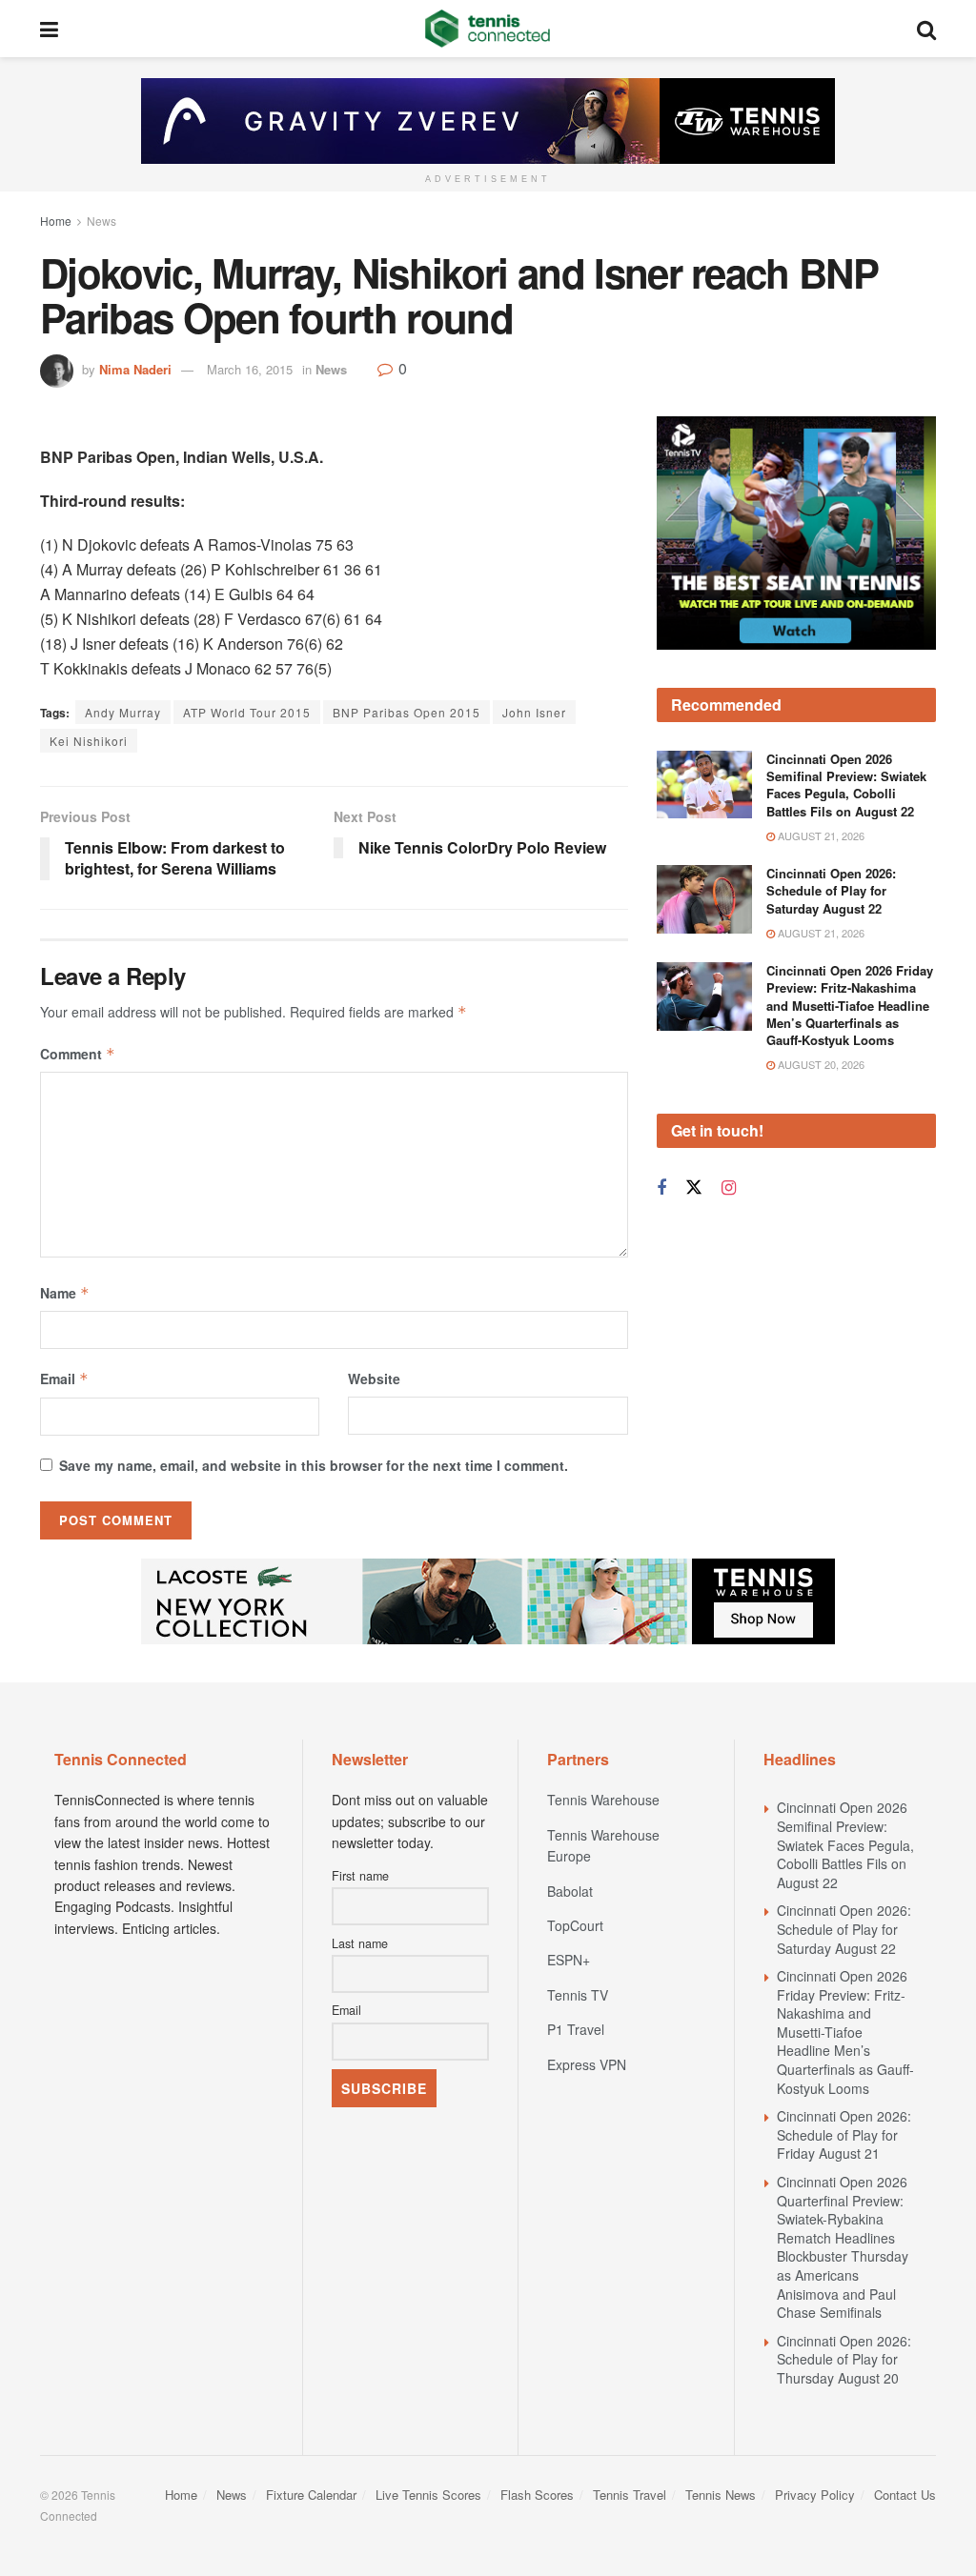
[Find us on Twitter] (694, 1187)
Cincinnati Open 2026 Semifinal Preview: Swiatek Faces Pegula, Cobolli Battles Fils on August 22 (846, 785)
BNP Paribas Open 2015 (407, 712)
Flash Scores (537, 2495)
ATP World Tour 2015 (247, 712)
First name (360, 1876)
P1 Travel (576, 2029)
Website (374, 1379)
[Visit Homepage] (488, 29)
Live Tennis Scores (428, 2495)
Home (56, 221)
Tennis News (721, 2495)
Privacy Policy (815, 2495)
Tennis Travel (630, 2495)
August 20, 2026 (820, 1064)
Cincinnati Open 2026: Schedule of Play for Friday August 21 (844, 2134)
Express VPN (587, 2064)
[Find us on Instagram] (729, 1188)
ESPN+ (569, 1960)
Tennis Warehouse (603, 1800)
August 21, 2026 (820, 835)
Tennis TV (578, 1995)
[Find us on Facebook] (661, 1188)
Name (65, 1293)
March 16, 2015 (250, 369)
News (102, 221)
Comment (78, 1054)
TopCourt (575, 1925)
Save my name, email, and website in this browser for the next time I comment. (314, 1465)
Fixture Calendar (311, 2495)
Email (64, 1379)
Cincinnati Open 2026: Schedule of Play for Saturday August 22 (831, 890)
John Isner (534, 712)
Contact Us (905, 2495)
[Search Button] (926, 29)
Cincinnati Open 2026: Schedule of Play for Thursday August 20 (844, 2359)
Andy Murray (123, 712)
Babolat (570, 1891)
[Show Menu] (49, 29)
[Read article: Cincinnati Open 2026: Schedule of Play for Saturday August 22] (704, 899)
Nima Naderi (135, 369)
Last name (360, 1943)
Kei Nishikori (89, 741)
